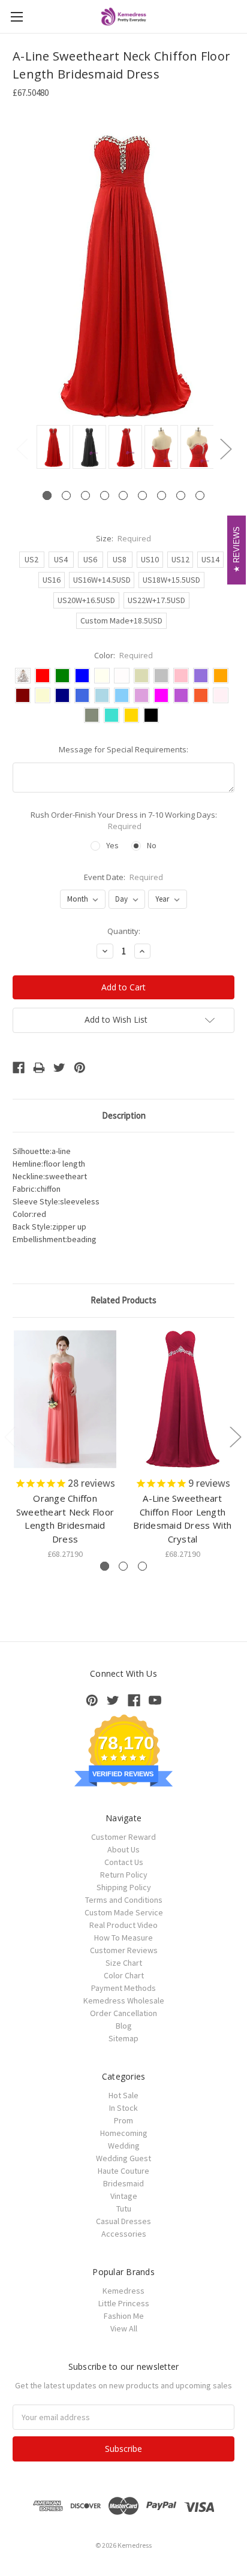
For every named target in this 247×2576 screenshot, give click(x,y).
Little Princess (124, 2303)
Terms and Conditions (124, 1900)
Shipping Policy (124, 1887)
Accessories (124, 2234)
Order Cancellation (123, 2013)
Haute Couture (123, 2171)
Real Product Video (123, 1925)
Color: (124, 655)
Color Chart (124, 1975)
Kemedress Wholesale (124, 2000)
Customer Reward (123, 1837)
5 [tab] (123, 495)
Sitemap (123, 2038)
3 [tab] (85, 495)
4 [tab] (105, 495)
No (152, 845)
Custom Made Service (124, 1912)
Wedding (124, 2146)
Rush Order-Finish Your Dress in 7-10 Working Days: (124, 821)
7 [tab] (162, 495)
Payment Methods (123, 1988)
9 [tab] (200, 495)
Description (124, 1115)
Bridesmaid (123, 2183)
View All (124, 2328)
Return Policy (124, 1875)
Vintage (124, 2196)
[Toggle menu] (16, 16)
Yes (112, 845)
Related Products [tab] (123, 1300)
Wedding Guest (123, 2158)
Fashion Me (124, 2316)
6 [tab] (142, 495)
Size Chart (124, 1963)
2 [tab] (66, 495)
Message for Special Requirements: (123, 749)
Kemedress (123, 2291)
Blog (124, 2026)
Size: (124, 538)
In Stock (123, 2108)
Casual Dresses (123, 2221)
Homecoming (124, 2133)
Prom (123, 2120)
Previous (22, 449)
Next (225, 449)
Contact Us (124, 1862)
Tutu (124, 2209)
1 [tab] (47, 495)
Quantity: (124, 931)
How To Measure (123, 1938)
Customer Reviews (124, 1950)
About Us (123, 1849)
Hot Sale (123, 2095)
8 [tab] (181, 495)
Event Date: (124, 877)
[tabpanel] (52, 448)
